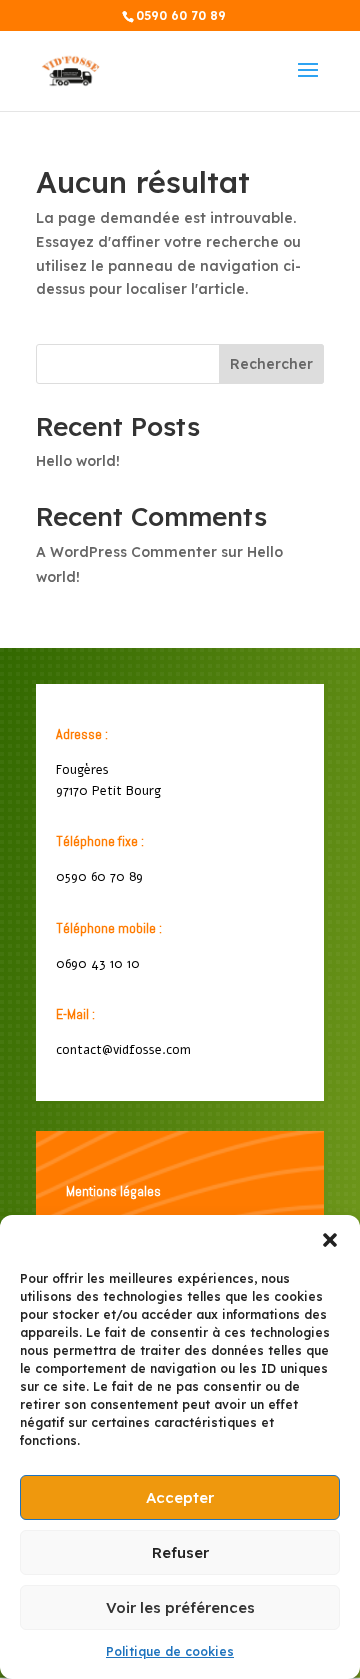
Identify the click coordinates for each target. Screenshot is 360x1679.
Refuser (180, 1552)
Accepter (180, 1497)
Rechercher (271, 364)
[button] (330, 1240)
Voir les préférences (180, 1607)
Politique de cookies (170, 1651)
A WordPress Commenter (126, 552)
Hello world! (78, 461)
